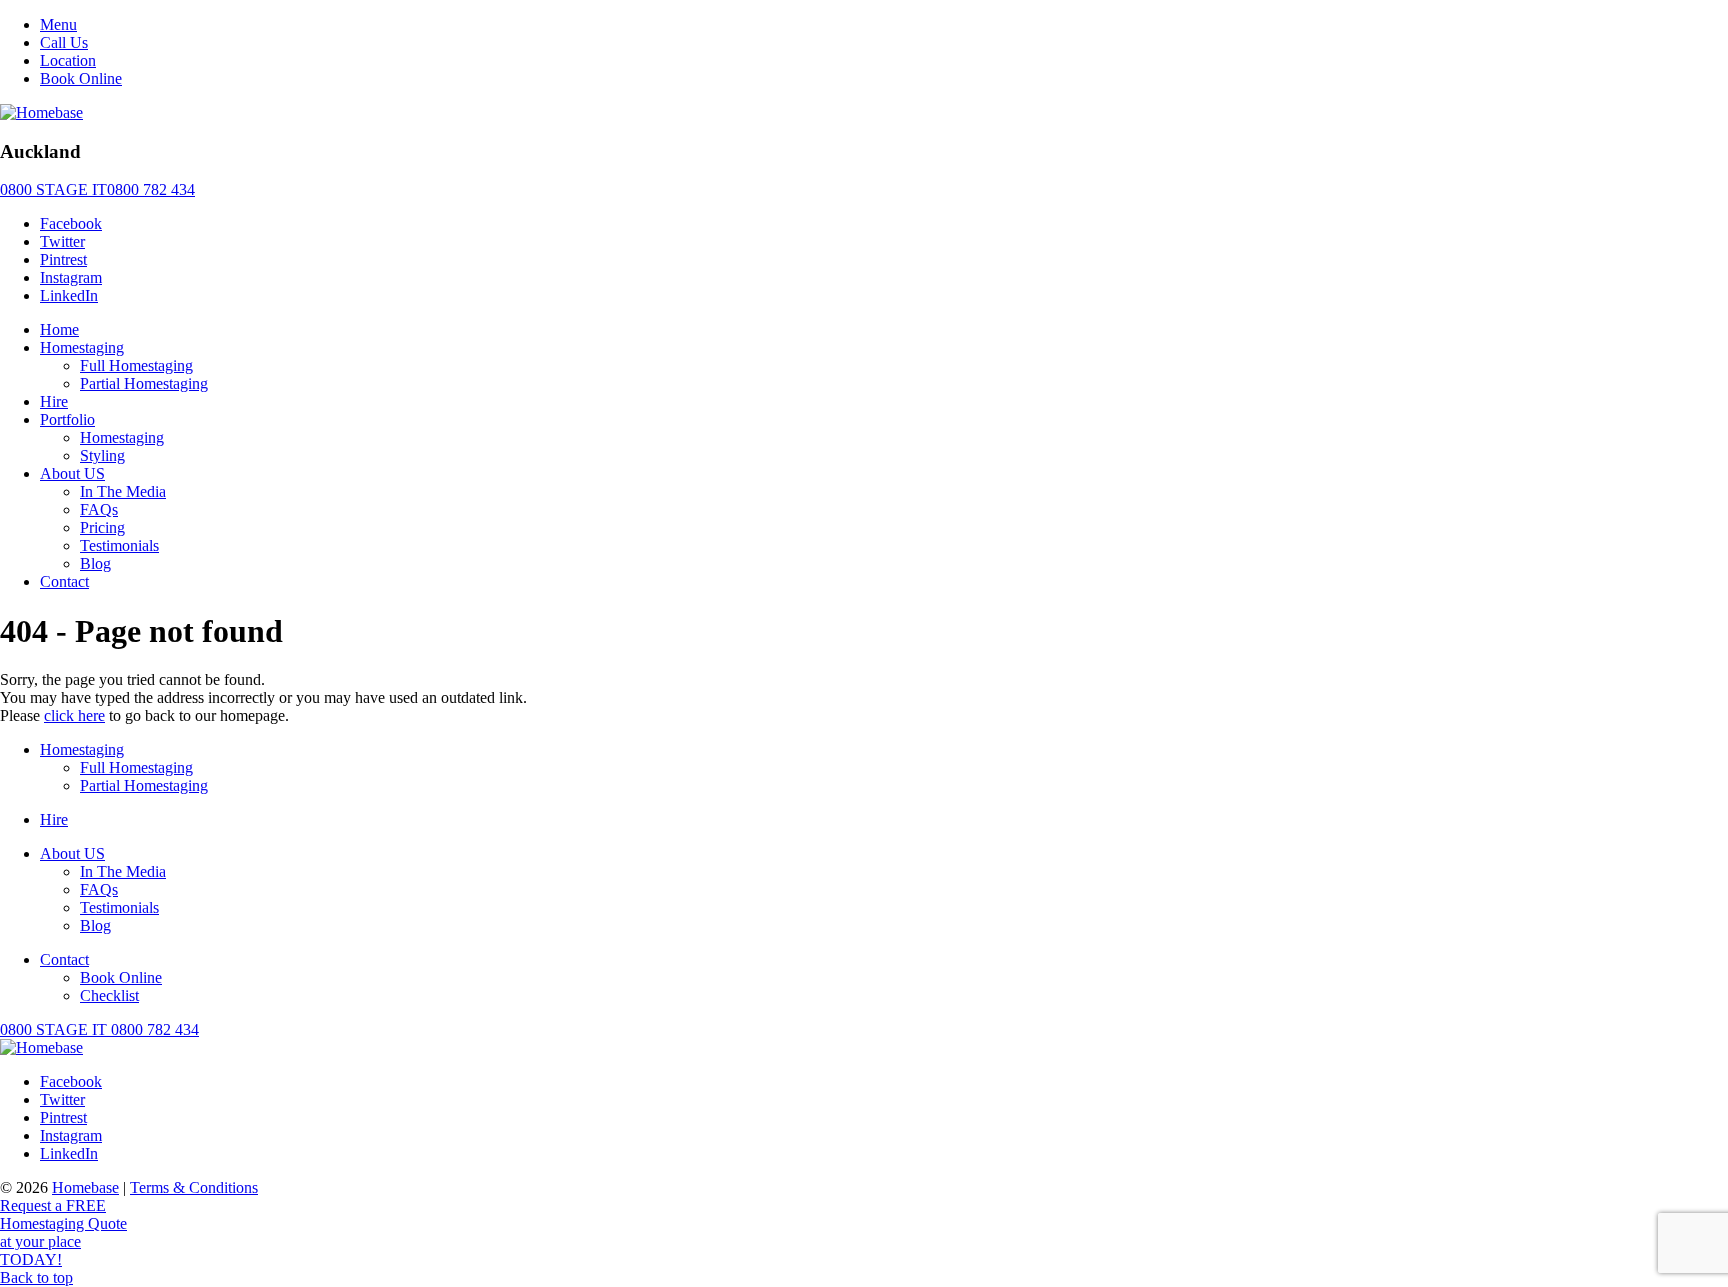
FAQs (99, 509)
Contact (64, 581)
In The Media (123, 491)
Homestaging (82, 347)
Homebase (85, 1187)
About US (72, 473)
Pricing (102, 527)
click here (74, 715)
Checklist (109, 995)
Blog (95, 563)
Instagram (71, 277)
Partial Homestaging (144, 383)
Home (59, 329)
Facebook (71, 223)
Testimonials (119, 545)
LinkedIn (69, 295)
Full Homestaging (136, 365)
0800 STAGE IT (99, 1029)
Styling (102, 455)
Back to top (36, 1277)
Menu (58, 24)
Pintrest (63, 259)
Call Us (64, 42)
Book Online (81, 78)
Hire (54, 401)
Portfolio (67, 419)
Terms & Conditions (194, 1187)
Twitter (62, 241)
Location (68, 60)
